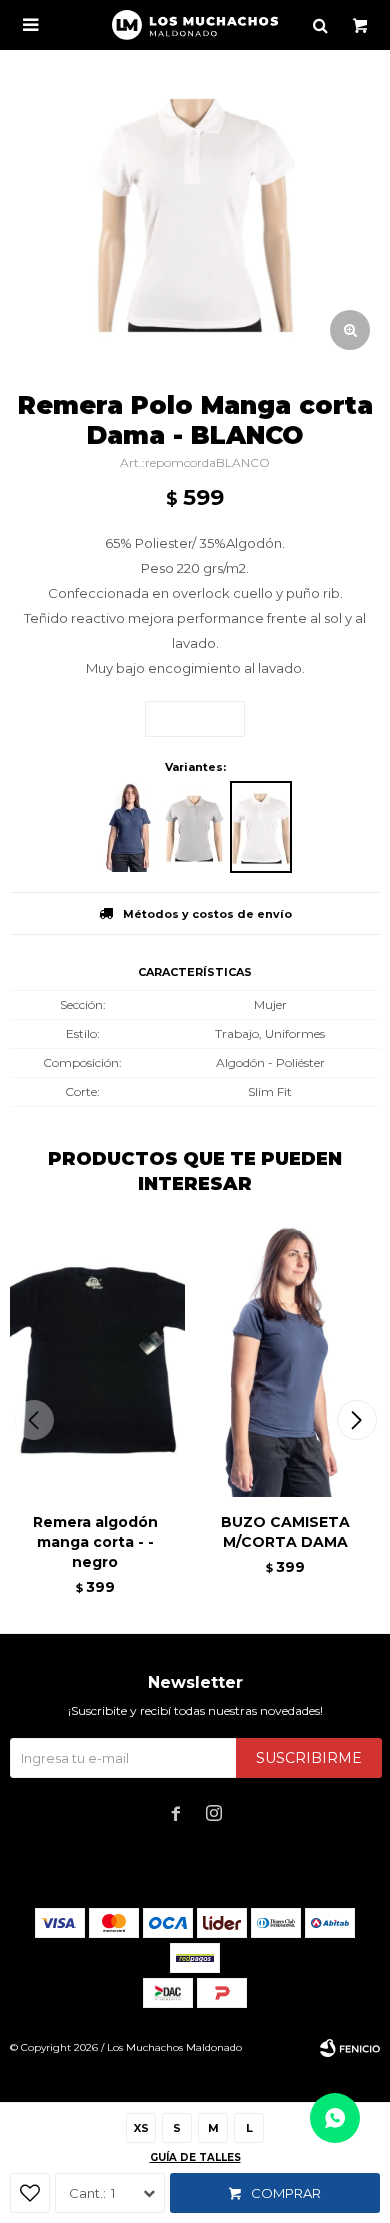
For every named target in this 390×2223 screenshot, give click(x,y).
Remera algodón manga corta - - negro (95, 1542)
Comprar (286, 2193)
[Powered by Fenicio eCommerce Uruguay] (350, 2048)
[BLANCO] (261, 827)
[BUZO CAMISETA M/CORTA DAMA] (285, 1362)
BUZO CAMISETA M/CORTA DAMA (285, 1532)
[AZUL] (129, 827)
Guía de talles (195, 2157)
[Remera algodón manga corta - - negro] (95, 1362)
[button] (356, 1420)
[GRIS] (195, 827)
